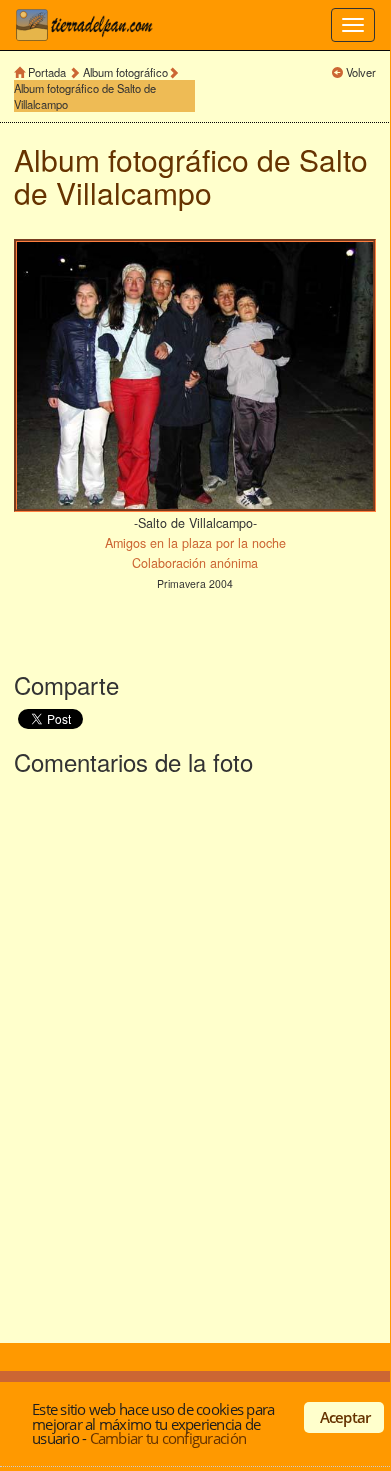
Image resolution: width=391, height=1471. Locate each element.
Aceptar (345, 1417)
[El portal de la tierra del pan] (90, 25)
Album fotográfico (125, 72)
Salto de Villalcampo (191, 176)
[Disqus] (195, 1055)
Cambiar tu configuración (168, 1438)
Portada (47, 72)
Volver (361, 72)
